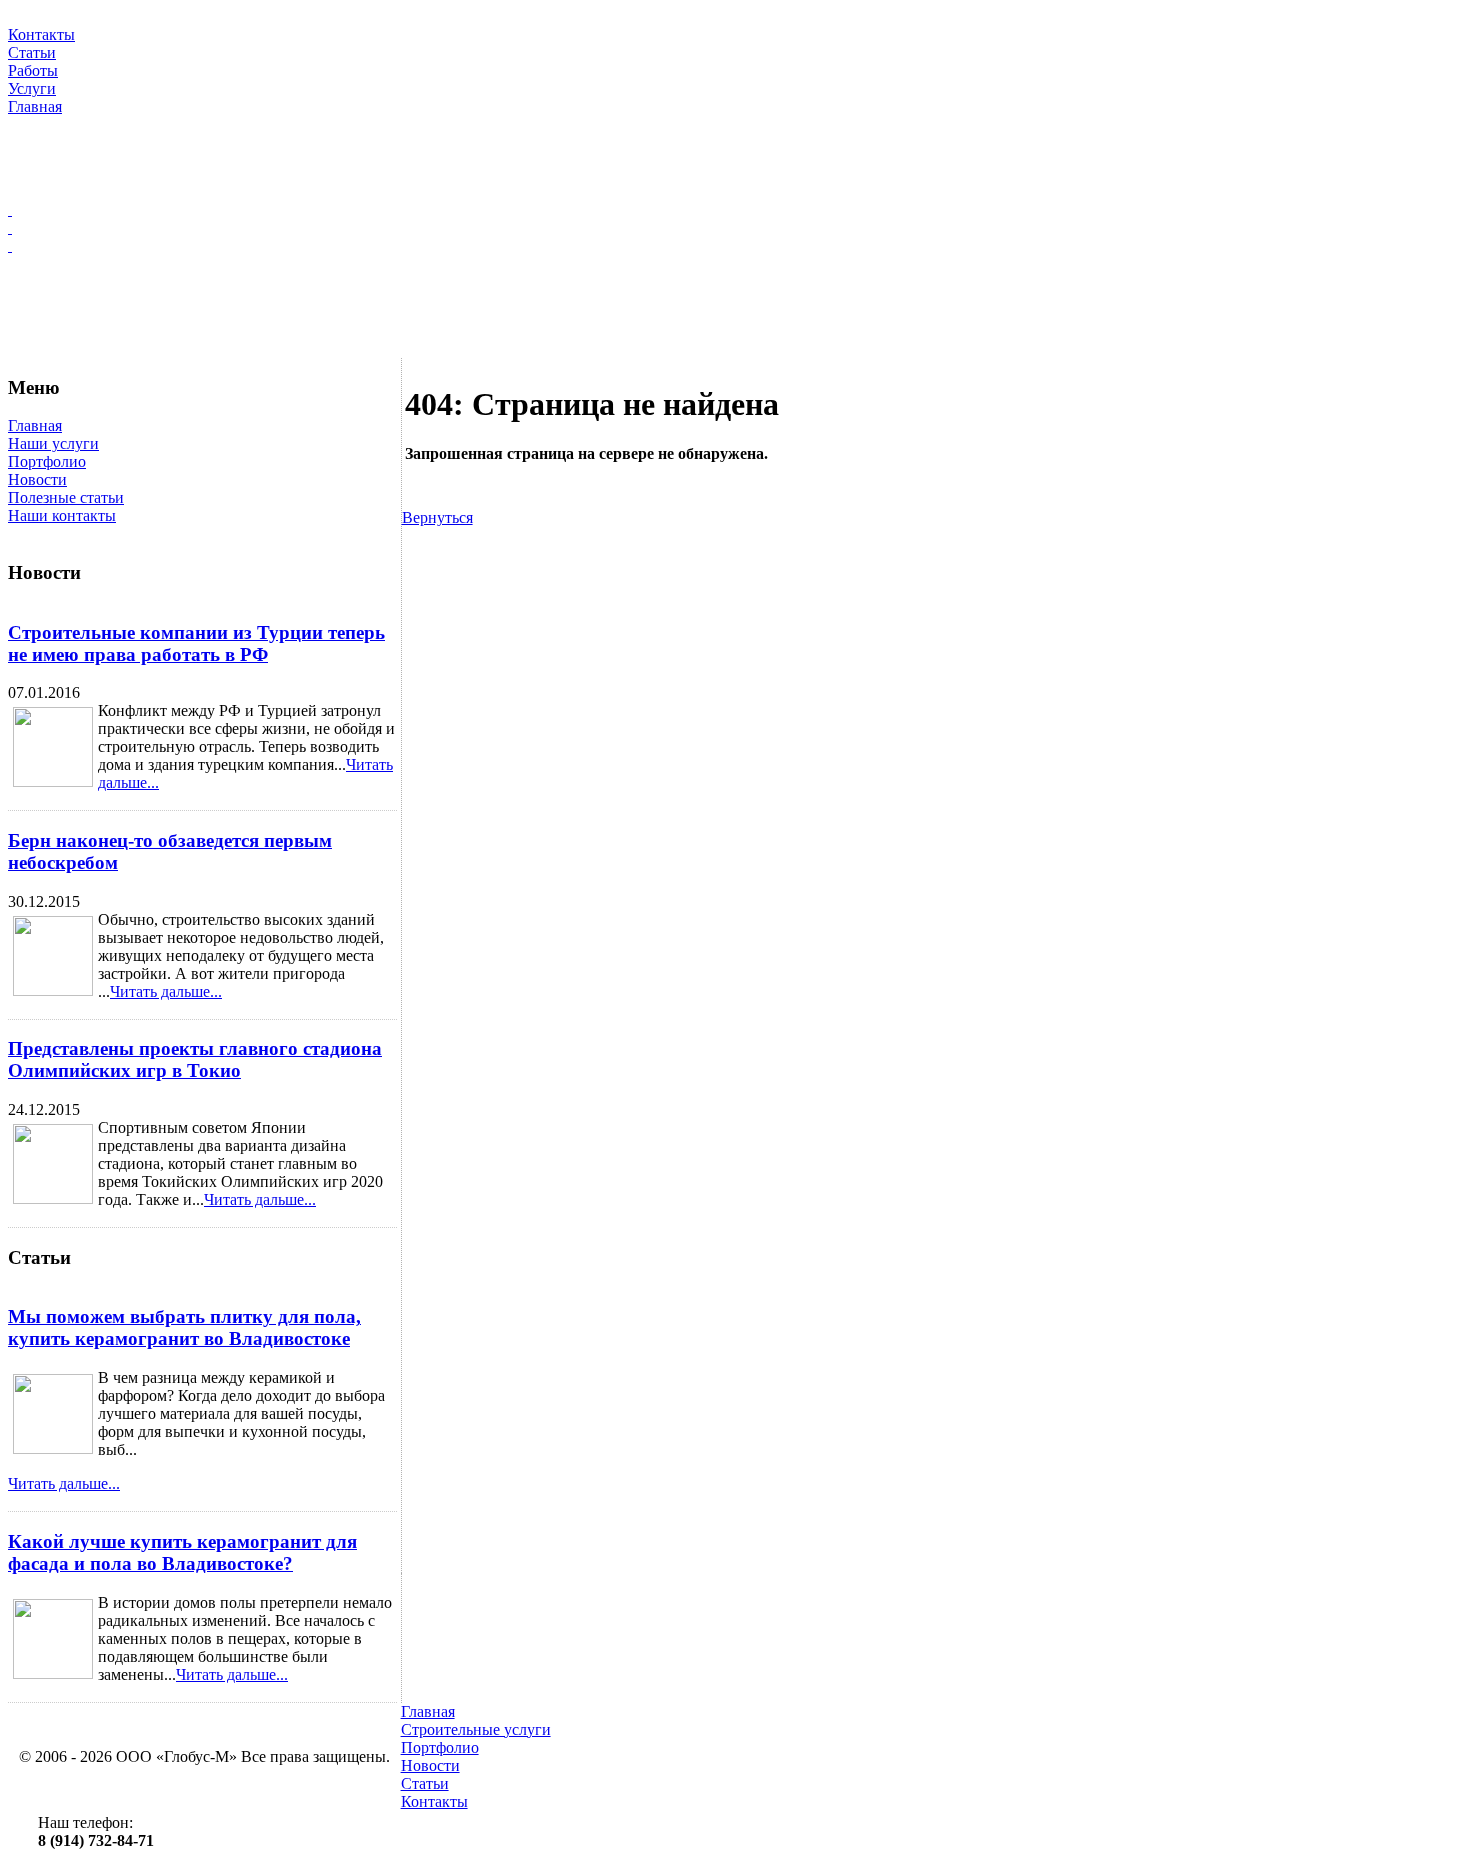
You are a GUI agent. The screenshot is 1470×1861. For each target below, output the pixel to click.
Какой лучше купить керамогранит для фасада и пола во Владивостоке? (182, 1552)
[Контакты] (735, 246)
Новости (37, 479)
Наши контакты (62, 515)
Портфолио (47, 461)
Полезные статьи (66, 497)
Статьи (425, 1783)
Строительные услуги (476, 1729)
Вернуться (437, 517)
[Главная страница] (735, 210)
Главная (35, 425)
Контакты (434, 1801)
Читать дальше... (166, 991)
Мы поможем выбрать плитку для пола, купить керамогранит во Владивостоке (184, 1327)
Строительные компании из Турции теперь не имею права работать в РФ (196, 643)
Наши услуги (53, 443)
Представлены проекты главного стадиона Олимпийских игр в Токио (195, 1059)
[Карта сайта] (735, 228)
